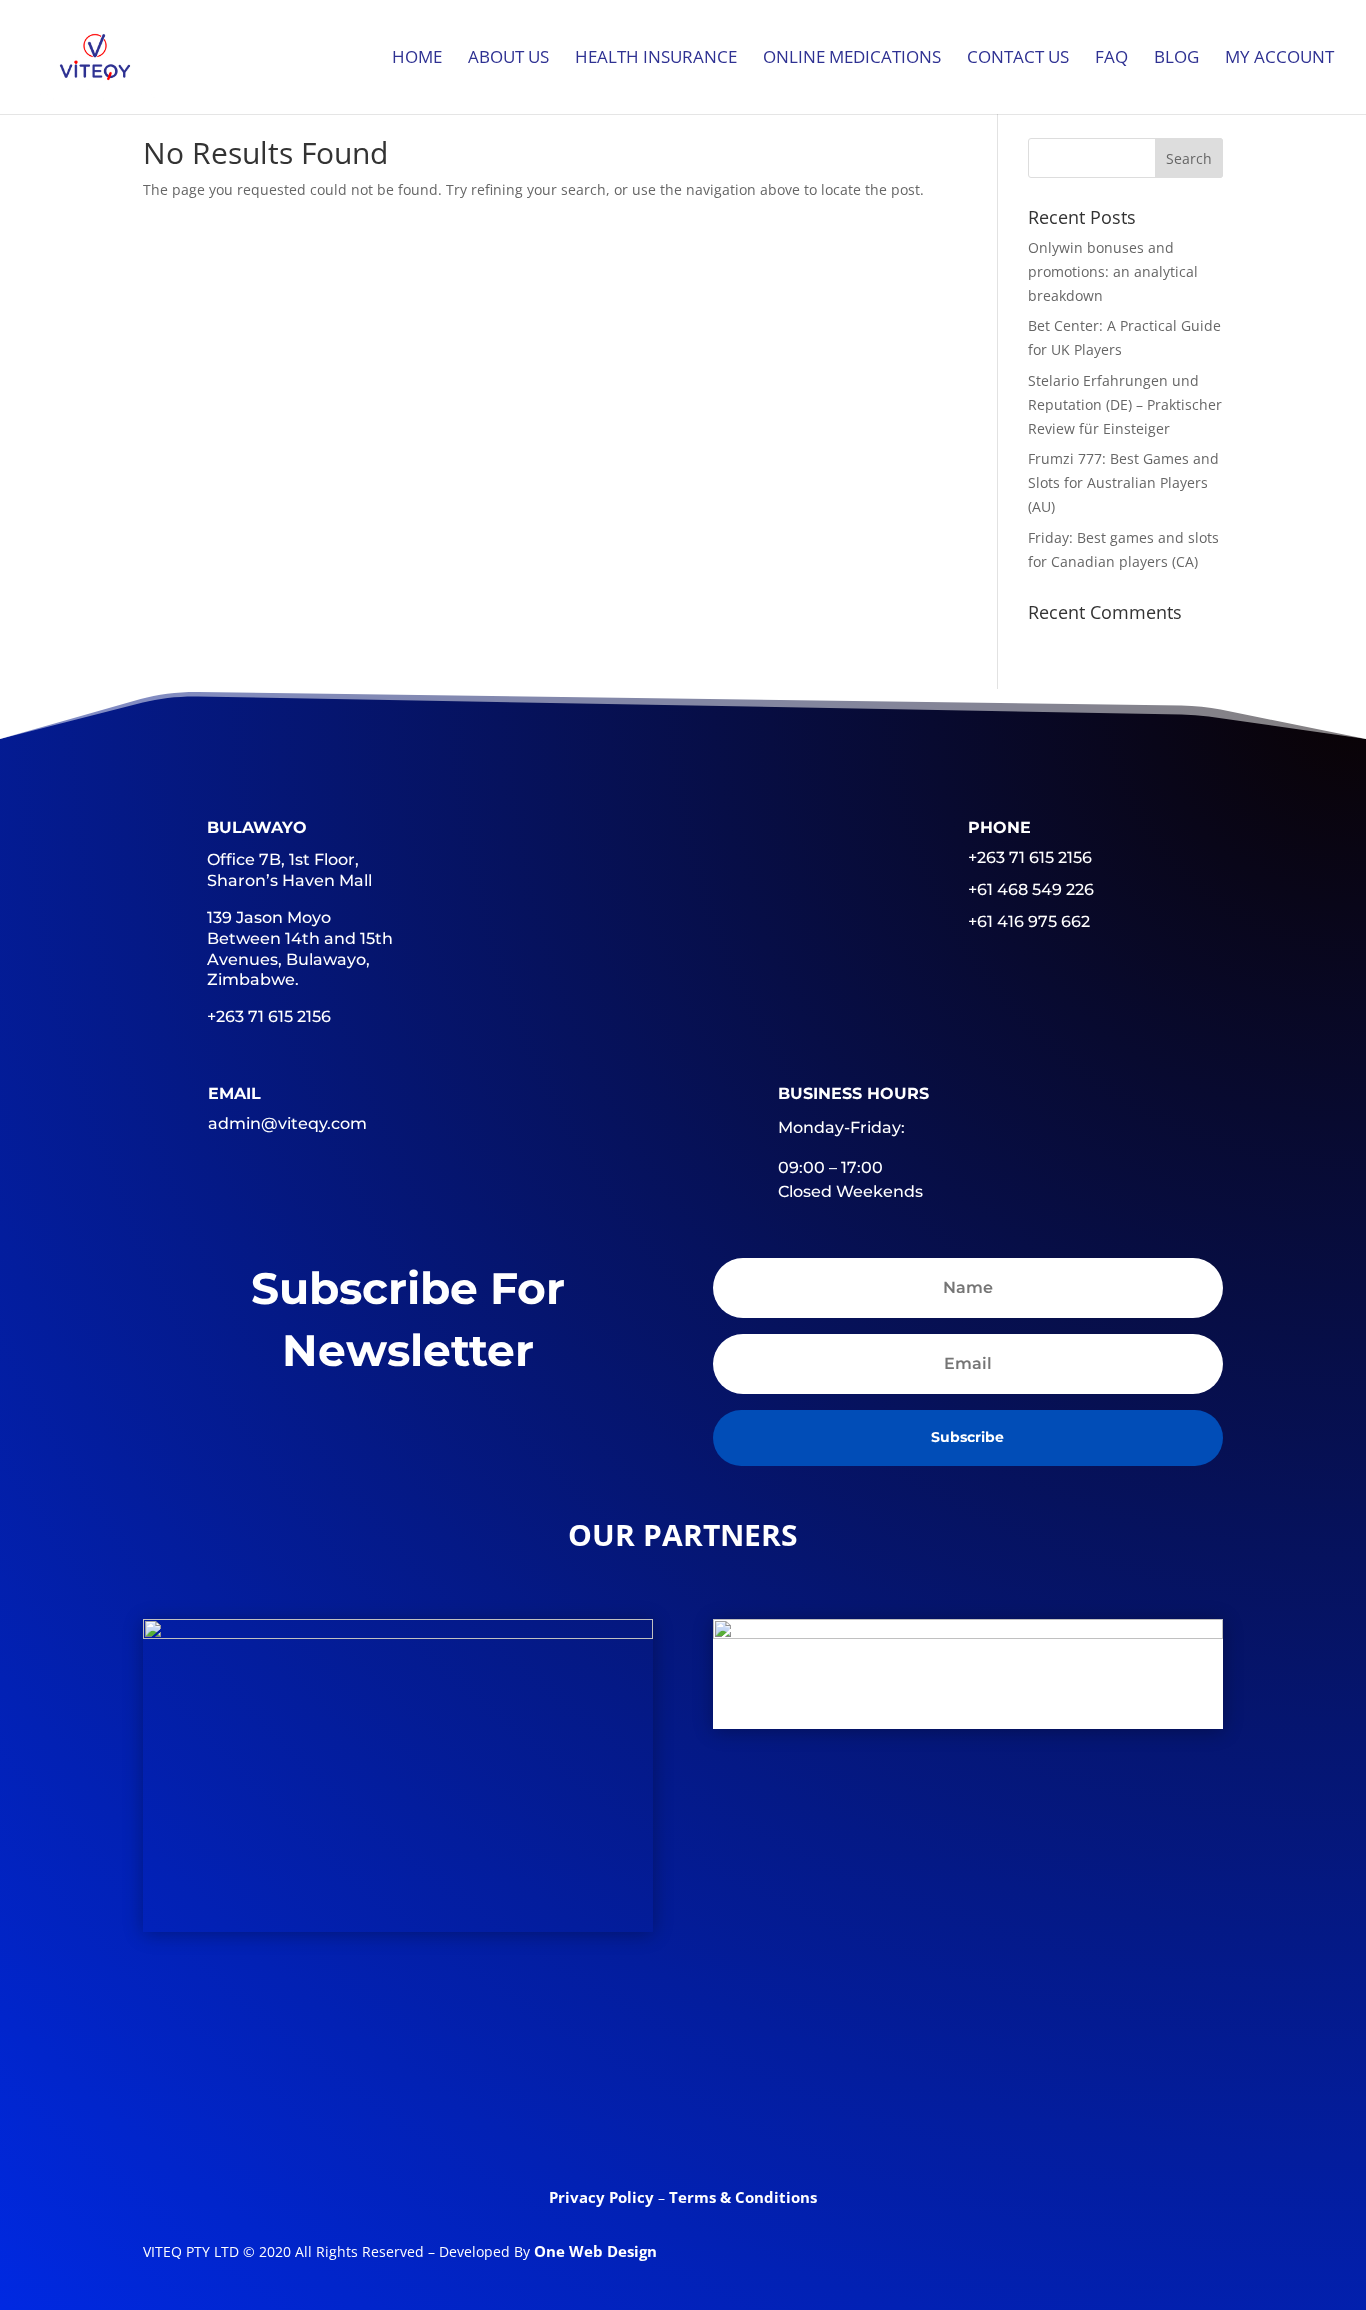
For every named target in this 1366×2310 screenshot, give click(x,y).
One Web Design (595, 2251)
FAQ (1111, 59)
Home (417, 59)
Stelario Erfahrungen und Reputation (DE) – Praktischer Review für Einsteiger (1125, 404)
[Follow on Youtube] (761, 2113)
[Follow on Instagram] (839, 2113)
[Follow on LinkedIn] (683, 2113)
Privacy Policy (603, 2197)
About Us (508, 59)
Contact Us (1018, 59)
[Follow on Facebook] (527, 2113)
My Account (1279, 59)
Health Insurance (656, 59)
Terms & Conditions (743, 2197)
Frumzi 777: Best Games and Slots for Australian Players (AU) (1123, 482)
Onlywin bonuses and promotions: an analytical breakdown (1113, 271)
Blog (1176, 59)
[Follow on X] (605, 2113)
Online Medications (852, 59)
